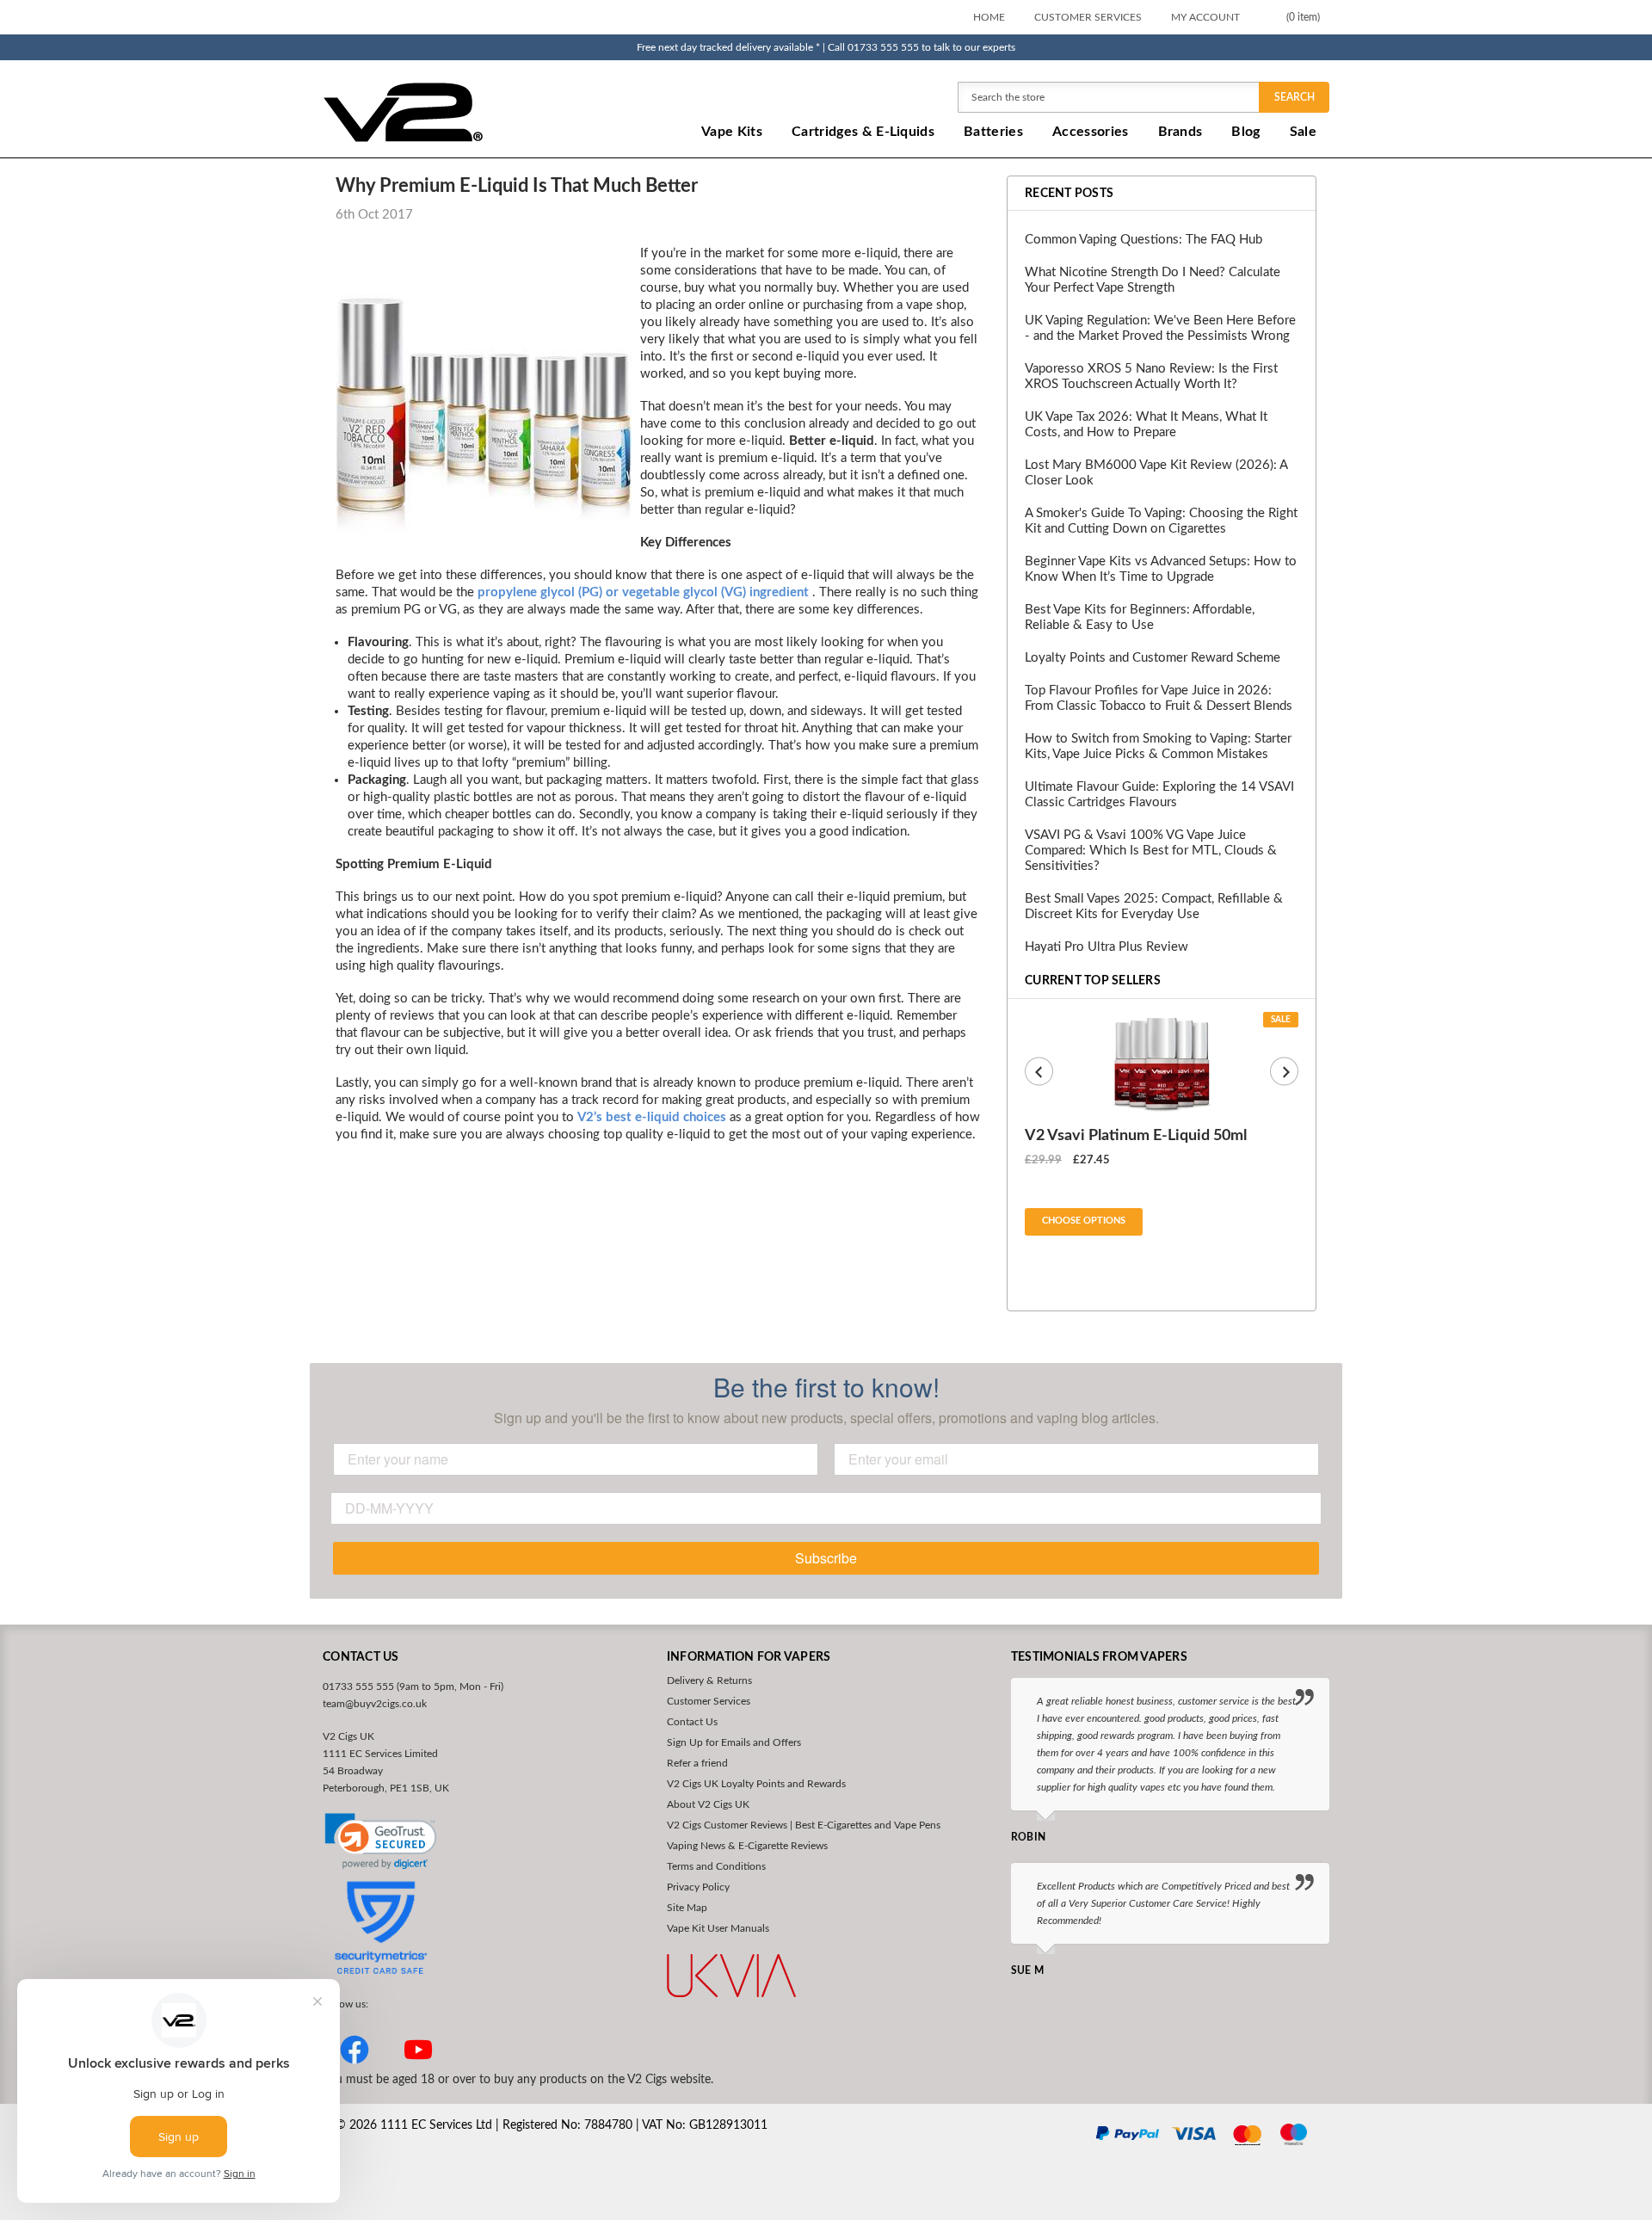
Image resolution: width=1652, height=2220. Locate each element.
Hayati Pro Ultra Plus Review (1106, 947)
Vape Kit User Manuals (718, 1928)
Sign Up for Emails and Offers (734, 1742)
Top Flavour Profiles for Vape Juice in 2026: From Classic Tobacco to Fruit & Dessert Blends (1159, 698)
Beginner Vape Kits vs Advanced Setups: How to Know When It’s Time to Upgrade (1161, 569)
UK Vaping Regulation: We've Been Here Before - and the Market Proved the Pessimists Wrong (1160, 328)
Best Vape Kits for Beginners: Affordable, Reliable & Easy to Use (1140, 617)
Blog (1245, 132)
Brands (1180, 132)
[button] (381, 1841)
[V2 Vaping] (457, 111)
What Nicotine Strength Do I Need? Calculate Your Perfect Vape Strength (1153, 280)
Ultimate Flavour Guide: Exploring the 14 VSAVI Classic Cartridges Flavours (1159, 795)
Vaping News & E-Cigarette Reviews (747, 1846)
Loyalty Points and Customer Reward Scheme (1153, 658)
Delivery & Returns (709, 1680)
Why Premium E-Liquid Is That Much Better (517, 186)
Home (989, 17)
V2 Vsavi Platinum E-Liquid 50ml (1136, 1136)
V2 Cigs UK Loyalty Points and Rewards (756, 1784)
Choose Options (1084, 1221)
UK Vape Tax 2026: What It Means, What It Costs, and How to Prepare (1146, 425)
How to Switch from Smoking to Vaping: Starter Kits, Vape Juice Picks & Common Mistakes (1158, 746)
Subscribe (826, 1558)
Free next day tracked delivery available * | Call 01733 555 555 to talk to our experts (826, 47)
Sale (1303, 132)
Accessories (1091, 132)
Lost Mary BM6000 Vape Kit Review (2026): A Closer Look (1156, 473)
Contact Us (692, 1722)
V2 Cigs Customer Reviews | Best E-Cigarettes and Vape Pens (804, 1825)
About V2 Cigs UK (708, 1804)
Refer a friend (697, 1763)
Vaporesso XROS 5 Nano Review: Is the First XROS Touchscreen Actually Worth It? (1151, 376)
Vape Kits (732, 132)
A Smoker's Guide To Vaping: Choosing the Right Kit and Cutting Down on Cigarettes (1161, 521)
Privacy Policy (698, 1887)
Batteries (993, 132)
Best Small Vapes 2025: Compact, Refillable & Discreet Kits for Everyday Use (1154, 906)
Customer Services (1088, 17)
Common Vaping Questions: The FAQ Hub (1143, 240)
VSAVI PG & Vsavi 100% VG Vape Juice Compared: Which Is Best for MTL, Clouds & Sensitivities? (1151, 851)
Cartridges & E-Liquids (863, 132)
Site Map (687, 1908)
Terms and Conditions (716, 1866)
